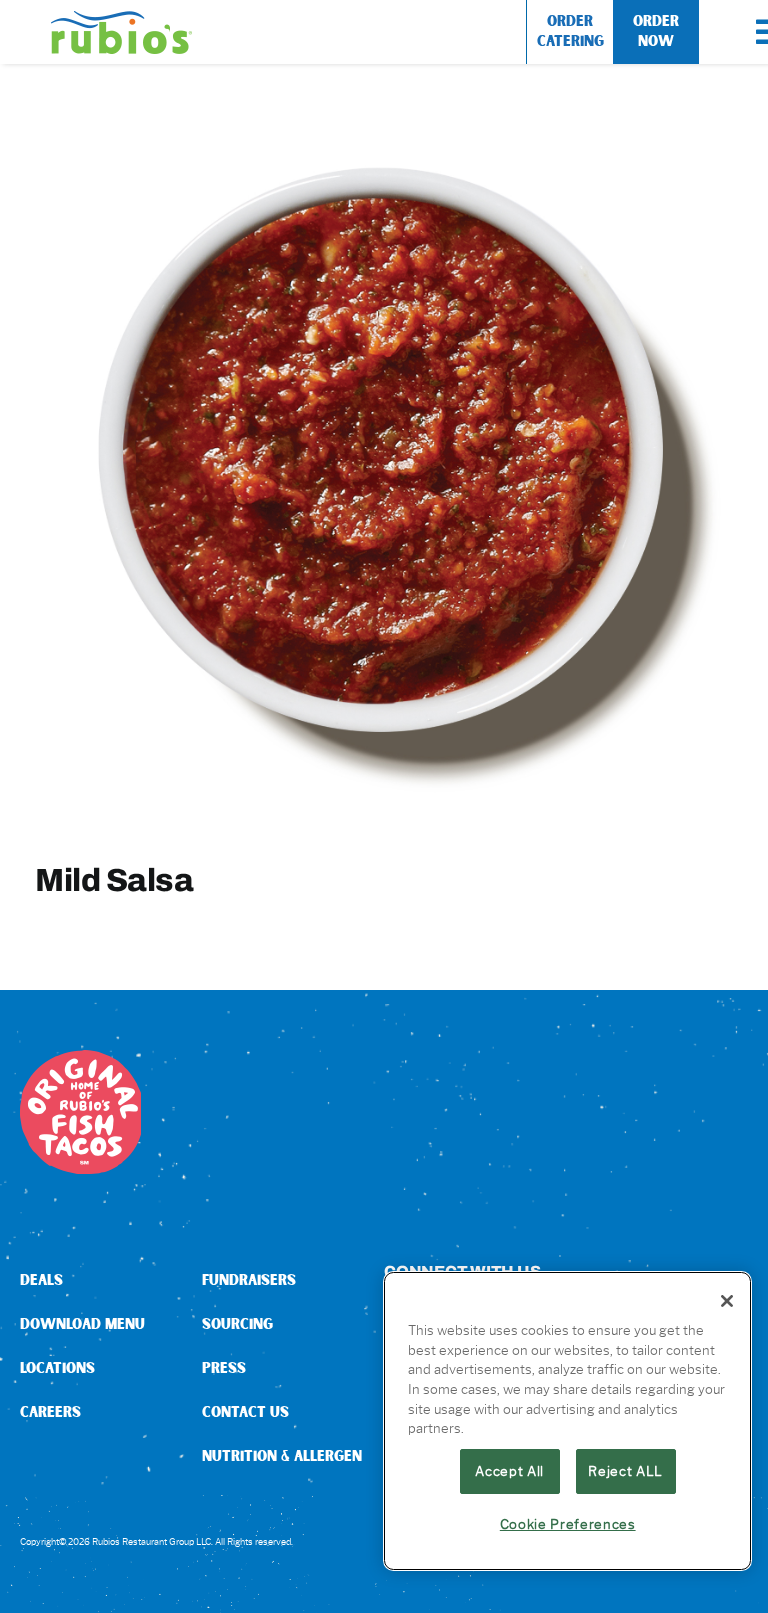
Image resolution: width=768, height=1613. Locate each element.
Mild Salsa (114, 879)
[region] (567, 1421)
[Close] (727, 1301)
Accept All (509, 1471)
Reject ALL (625, 1471)
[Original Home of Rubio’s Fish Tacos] (82, 1057)
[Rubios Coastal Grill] (121, 18)
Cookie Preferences (568, 1524)
